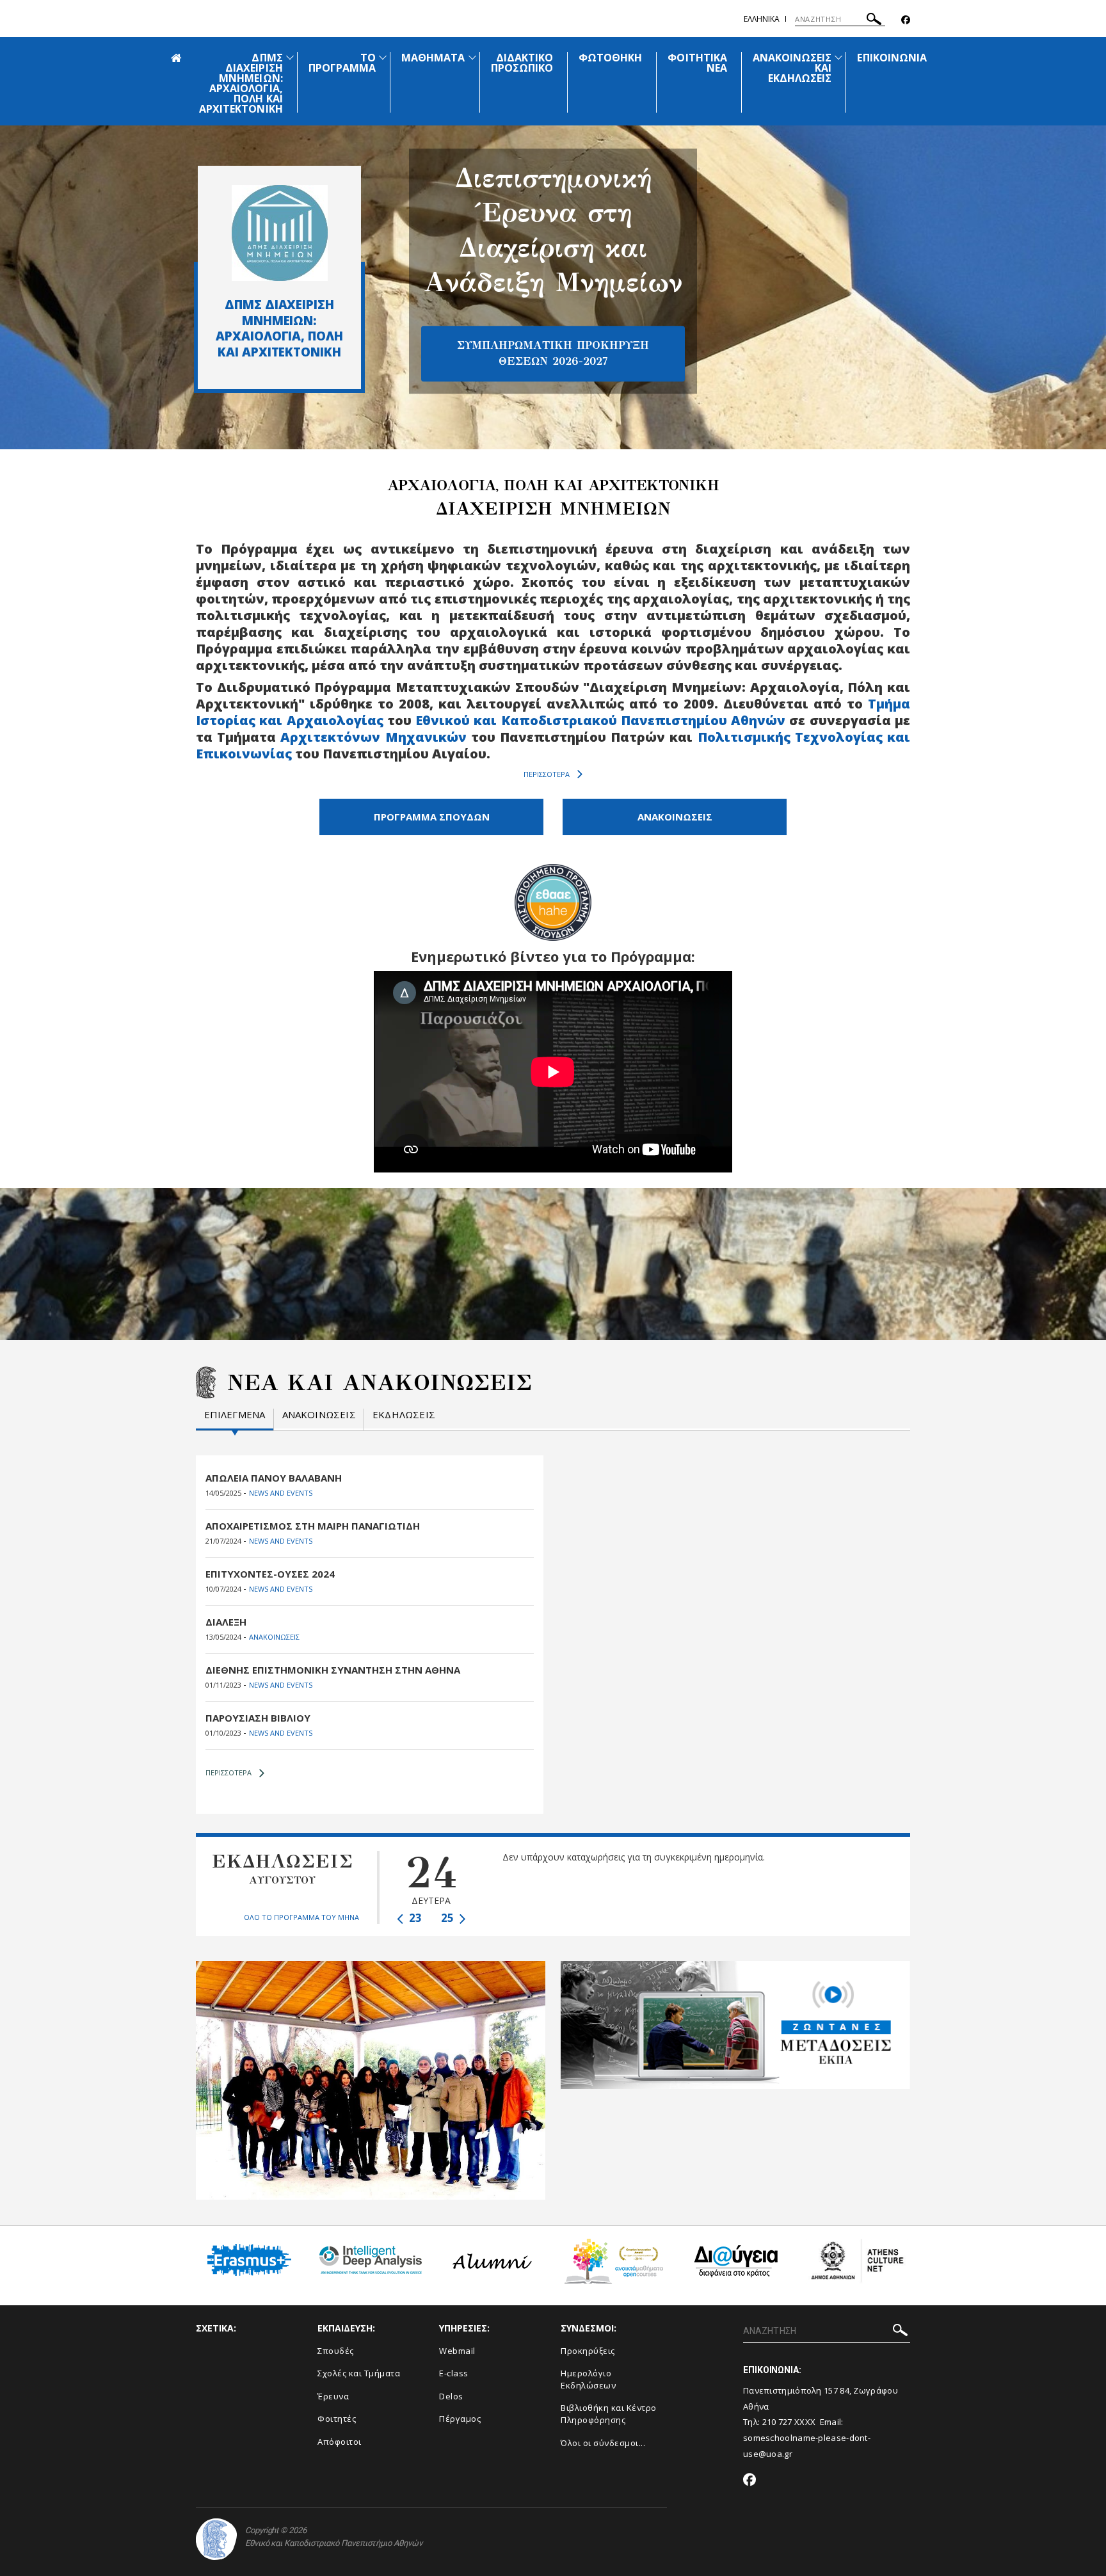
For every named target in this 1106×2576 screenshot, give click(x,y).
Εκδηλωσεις (404, 1415)
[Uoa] (216, 2539)
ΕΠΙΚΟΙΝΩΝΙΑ (892, 58)
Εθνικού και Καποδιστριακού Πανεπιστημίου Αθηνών (600, 720)
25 (449, 1918)
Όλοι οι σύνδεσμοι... (603, 2443)
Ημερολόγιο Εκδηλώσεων (588, 2379)
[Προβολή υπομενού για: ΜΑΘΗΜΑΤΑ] (472, 57)
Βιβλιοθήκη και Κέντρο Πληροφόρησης (609, 2414)
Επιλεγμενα (235, 1415)
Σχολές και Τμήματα (359, 2373)
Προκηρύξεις (588, 2351)
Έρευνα (333, 2396)
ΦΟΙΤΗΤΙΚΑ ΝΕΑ (697, 63)
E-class (454, 2373)
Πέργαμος (460, 2419)
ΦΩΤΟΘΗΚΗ (610, 58)
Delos (451, 2396)
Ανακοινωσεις (319, 1415)
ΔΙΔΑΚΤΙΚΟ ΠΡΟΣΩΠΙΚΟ (522, 63)
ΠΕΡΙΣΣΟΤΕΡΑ (547, 774)
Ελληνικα (762, 19)
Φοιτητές (337, 2419)
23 (414, 1918)
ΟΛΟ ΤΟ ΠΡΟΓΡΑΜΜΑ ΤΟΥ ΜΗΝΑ (301, 1917)
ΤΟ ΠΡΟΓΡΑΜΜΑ (342, 63)
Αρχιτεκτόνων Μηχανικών (373, 737)
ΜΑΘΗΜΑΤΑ (433, 58)
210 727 (778, 2422)
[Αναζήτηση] (874, 21)
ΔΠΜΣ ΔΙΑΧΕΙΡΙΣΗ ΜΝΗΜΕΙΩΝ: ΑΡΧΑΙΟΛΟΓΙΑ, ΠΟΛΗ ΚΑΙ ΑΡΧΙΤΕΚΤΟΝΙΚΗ (241, 83)
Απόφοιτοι (340, 2442)
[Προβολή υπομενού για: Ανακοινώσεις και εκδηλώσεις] (838, 57)
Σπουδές (336, 2351)
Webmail (457, 2351)
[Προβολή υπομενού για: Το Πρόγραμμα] (383, 57)
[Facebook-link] (906, 20)
